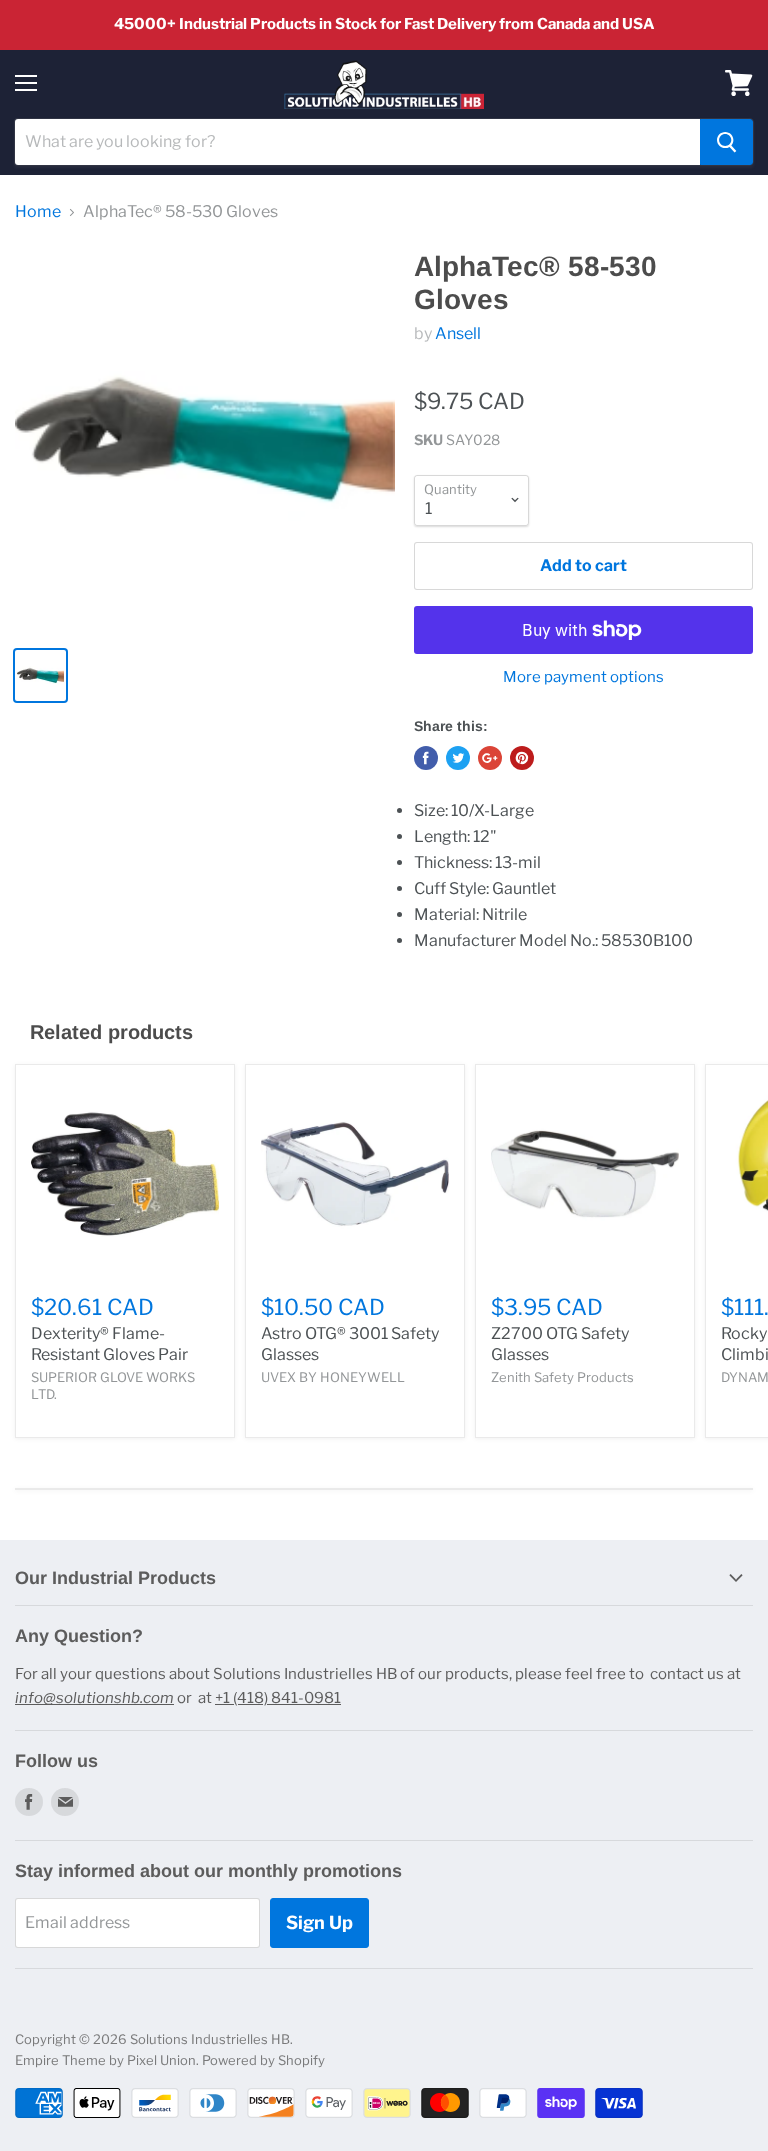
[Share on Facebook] (426, 758)
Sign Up (319, 1922)
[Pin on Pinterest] (522, 758)
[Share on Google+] (490, 758)
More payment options (583, 677)
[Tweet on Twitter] (458, 758)
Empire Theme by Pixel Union (105, 2060)
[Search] (726, 142)
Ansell (458, 333)
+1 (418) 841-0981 (278, 1698)
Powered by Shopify (263, 2060)
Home (38, 212)
